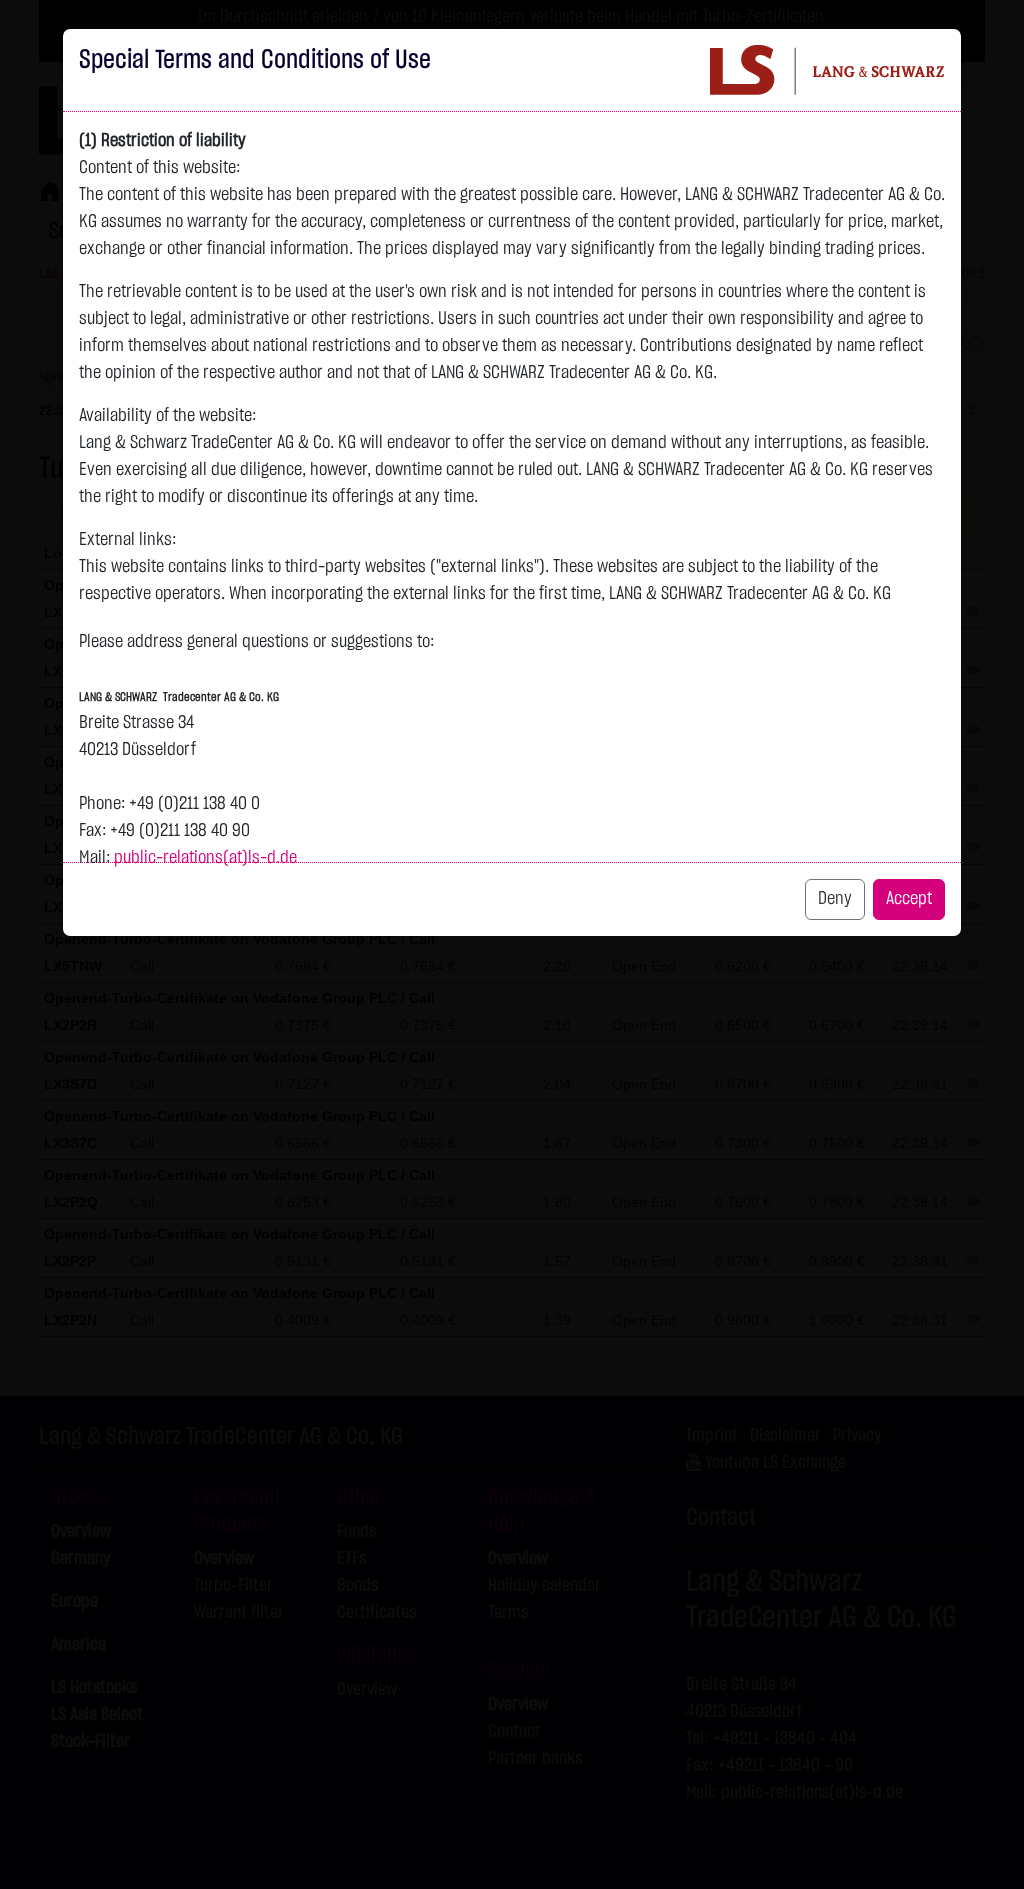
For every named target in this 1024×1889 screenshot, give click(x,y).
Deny (835, 899)
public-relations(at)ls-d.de (205, 858)
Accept (909, 899)
